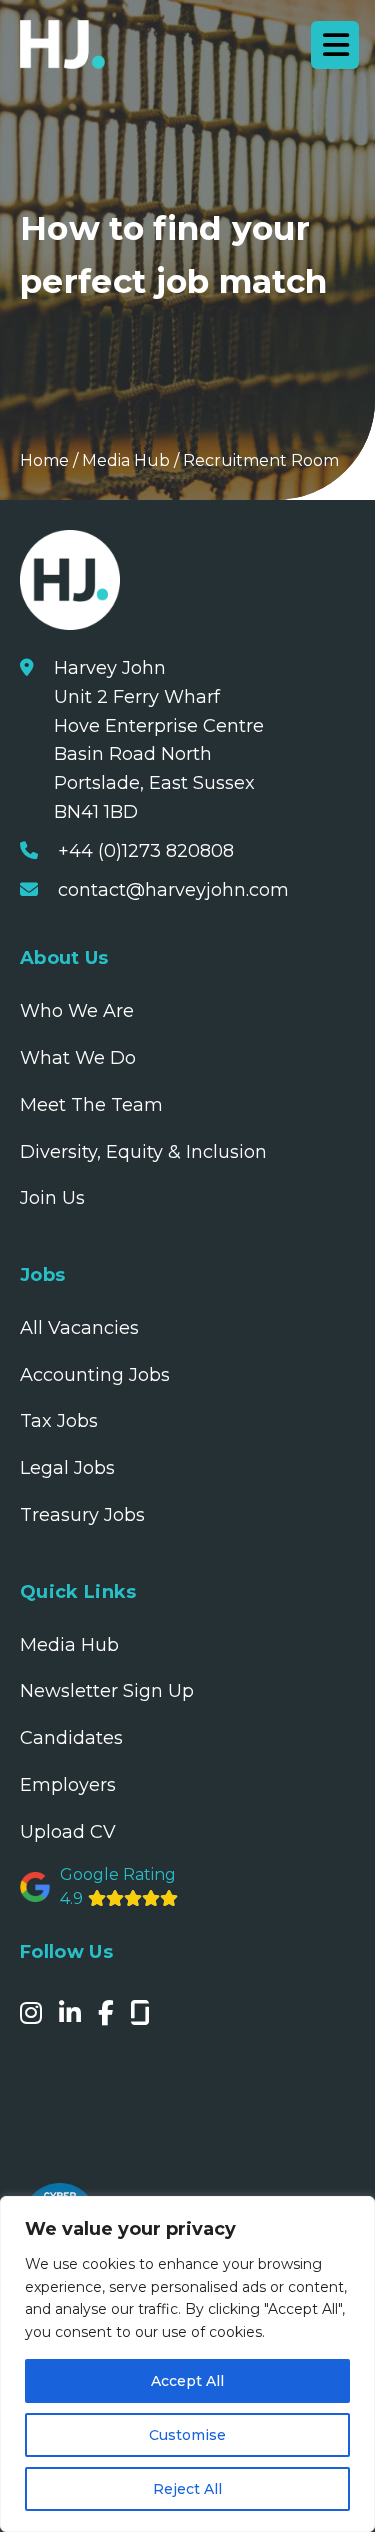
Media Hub (126, 460)
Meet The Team (91, 1105)
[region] (187, 2364)
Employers (68, 1785)
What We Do (78, 1058)
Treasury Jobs (82, 1515)
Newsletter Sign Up (107, 1691)
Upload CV (68, 1832)
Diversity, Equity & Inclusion (143, 1152)
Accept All (187, 2381)
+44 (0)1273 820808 (146, 851)
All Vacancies (79, 1328)
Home (44, 460)
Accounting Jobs (95, 1375)
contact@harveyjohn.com (173, 890)
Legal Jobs (67, 1468)
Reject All (187, 2489)
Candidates (71, 1738)
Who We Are (77, 1011)
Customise (187, 2435)
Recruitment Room (261, 460)
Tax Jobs (59, 1421)
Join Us (52, 1198)
